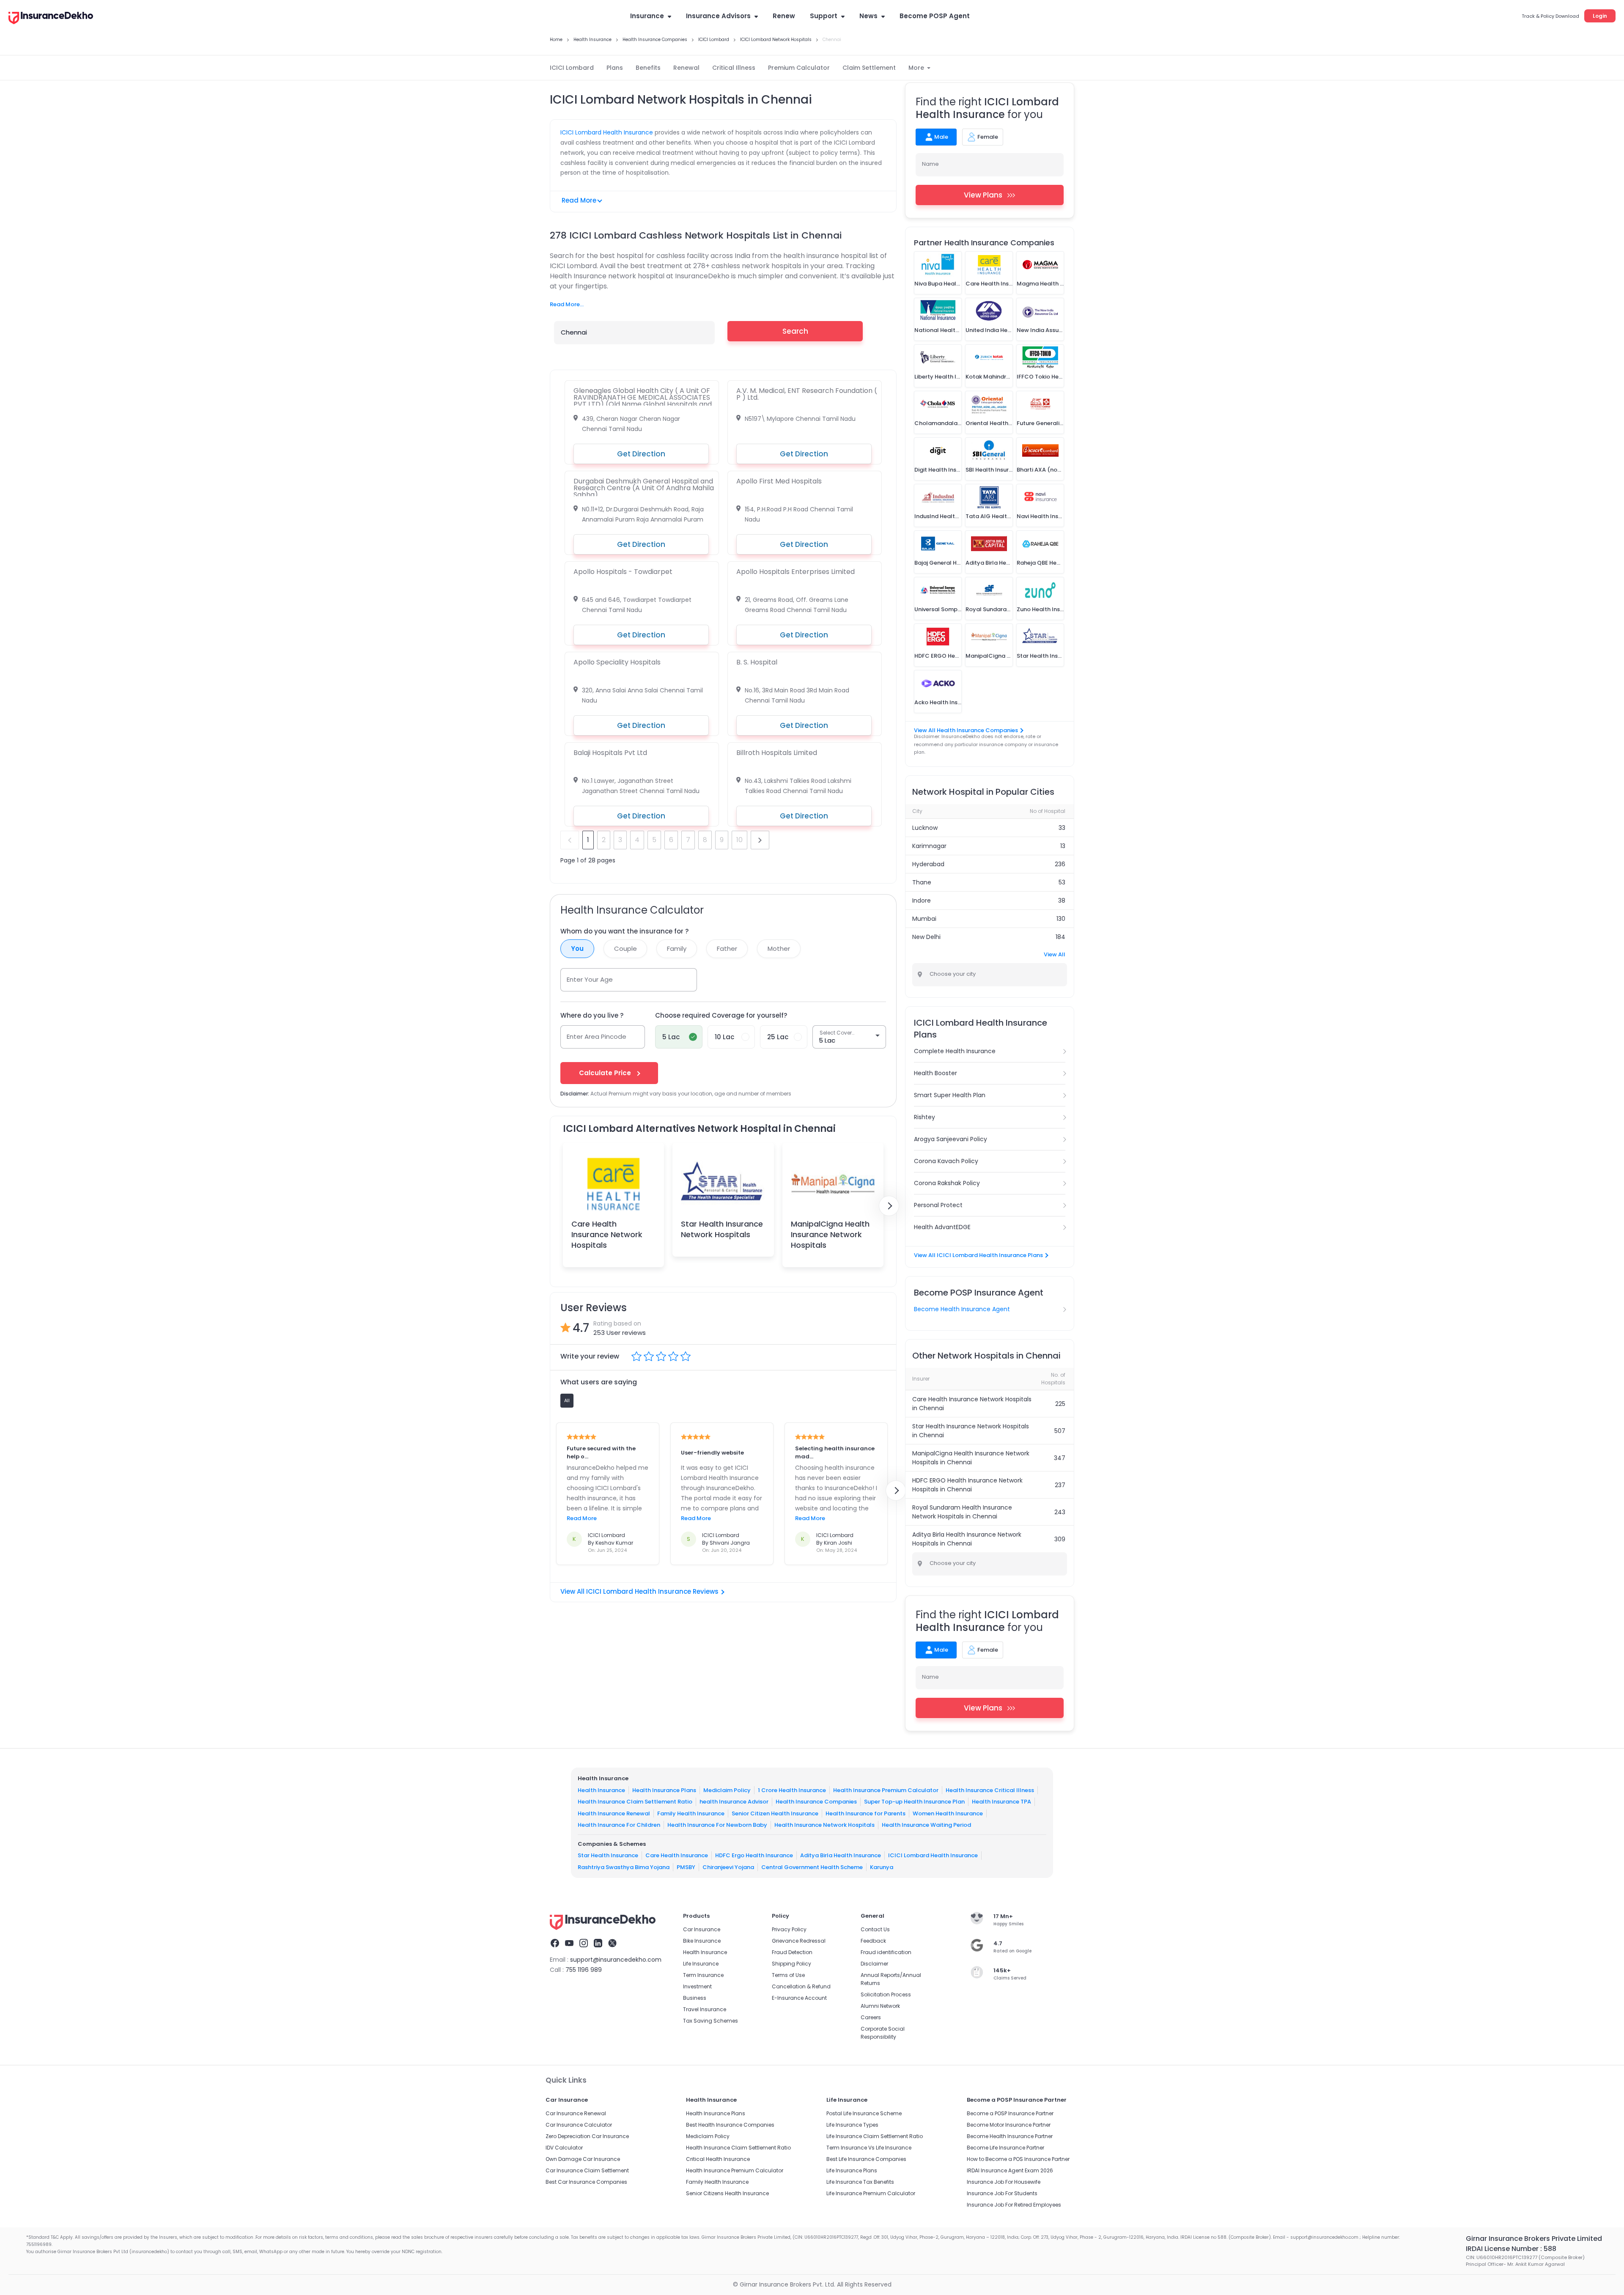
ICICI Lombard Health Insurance (607, 132)
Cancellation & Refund (801, 1986)
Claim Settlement (869, 68)
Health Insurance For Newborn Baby (717, 1825)
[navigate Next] (889, 1206)
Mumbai (924, 919)
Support (824, 16)
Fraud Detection (792, 1952)
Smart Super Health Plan (950, 1095)
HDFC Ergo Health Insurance (754, 1855)
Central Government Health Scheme (812, 1867)
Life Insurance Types (852, 2125)
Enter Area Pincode (597, 1036)
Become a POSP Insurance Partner (1010, 2113)
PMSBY (686, 1867)
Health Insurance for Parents (865, 1813)
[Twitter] (612, 1944)
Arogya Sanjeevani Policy (951, 1139)
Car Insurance (702, 1929)
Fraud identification (886, 1952)
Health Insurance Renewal (614, 1813)
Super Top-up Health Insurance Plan (914, 1802)
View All (1055, 954)
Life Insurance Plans (852, 2170)
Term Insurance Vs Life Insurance (869, 2148)
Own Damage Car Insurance (583, 2159)
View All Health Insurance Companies (966, 730)
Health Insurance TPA (1001, 1802)
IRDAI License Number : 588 (1511, 2249)
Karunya (882, 1867)
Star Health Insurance (608, 1855)
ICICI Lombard (572, 68)
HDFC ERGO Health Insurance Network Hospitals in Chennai (967, 1485)
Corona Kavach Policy (946, 1161)
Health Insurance (601, 1790)
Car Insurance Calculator (579, 2125)
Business (695, 1998)
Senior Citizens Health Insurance (727, 2193)
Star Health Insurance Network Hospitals (722, 1229)
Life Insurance (701, 1964)
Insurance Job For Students (1002, 2193)
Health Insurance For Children (619, 1825)
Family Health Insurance (691, 1813)
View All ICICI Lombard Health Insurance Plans (978, 1255)
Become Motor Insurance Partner (1009, 2125)
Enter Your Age (590, 979)
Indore (922, 900)
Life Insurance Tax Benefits (860, 2182)
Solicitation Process (886, 1994)
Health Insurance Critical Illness (990, 1790)
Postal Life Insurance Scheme (864, 2113)
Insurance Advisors (718, 16)
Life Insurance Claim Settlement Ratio (875, 2136)
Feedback (873, 1941)
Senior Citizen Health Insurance (775, 1813)
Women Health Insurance (948, 1813)
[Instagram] (584, 1944)
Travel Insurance (705, 2009)
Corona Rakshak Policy (947, 1183)
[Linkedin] (598, 1944)
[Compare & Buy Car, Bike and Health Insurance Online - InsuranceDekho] (51, 19)
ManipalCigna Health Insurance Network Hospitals (830, 1234)
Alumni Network (880, 2006)
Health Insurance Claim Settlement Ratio (635, 1802)
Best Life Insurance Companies (866, 2159)
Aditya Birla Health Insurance (841, 1855)
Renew (784, 16)
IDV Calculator (564, 2148)
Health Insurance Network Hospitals (824, 1825)
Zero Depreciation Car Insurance (587, 2136)
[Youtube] (569, 1944)
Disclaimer (874, 1964)
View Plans (983, 195)
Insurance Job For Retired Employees (1014, 2205)
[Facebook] (555, 1944)
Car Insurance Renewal (576, 2113)
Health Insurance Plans (664, 1790)
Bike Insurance (702, 1941)
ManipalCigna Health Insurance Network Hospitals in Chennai (971, 1458)
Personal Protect (938, 1205)
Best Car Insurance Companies (586, 2182)
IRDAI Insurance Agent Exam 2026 (1010, 2170)
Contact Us (875, 1929)
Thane (922, 882)
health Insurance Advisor (734, 1802)
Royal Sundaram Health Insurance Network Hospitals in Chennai (962, 1512)
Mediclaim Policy (727, 1790)
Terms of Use (788, 1975)
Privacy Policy (789, 1929)
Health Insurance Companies (816, 1802)
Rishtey (924, 1117)
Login (1600, 16)
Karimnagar (929, 846)
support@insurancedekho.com (616, 1960)
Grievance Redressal (799, 1941)
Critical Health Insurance (718, 2159)
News (868, 16)
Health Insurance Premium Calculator (886, 1790)
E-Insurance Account (799, 1998)
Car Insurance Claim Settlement (587, 2170)
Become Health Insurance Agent (962, 1309)
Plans (615, 68)
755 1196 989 (584, 1970)
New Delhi (926, 937)
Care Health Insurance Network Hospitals (607, 1234)
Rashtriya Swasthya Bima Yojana (624, 1867)
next (760, 840)
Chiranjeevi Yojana (728, 1867)
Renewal (686, 68)
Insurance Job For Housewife (1004, 2182)
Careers (871, 2017)
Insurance (647, 16)
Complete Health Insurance (955, 1051)
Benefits (648, 68)
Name (930, 164)
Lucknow (925, 828)
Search (795, 331)
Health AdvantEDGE (942, 1227)
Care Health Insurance (677, 1855)
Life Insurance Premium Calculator (871, 2193)
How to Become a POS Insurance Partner (1018, 2159)
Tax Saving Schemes (710, 2021)
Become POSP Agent (935, 16)
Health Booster (935, 1073)
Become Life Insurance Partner (1005, 2148)
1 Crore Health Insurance (792, 1790)
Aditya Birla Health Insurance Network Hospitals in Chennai (967, 1539)
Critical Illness (734, 68)
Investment (697, 1986)
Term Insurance (703, 1975)
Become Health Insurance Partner (1010, 2136)
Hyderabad (928, 864)
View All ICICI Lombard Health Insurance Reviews (639, 1591)
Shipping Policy (791, 1964)
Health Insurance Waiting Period (926, 1825)
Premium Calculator (799, 68)
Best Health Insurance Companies (730, 2125)
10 (739, 840)
